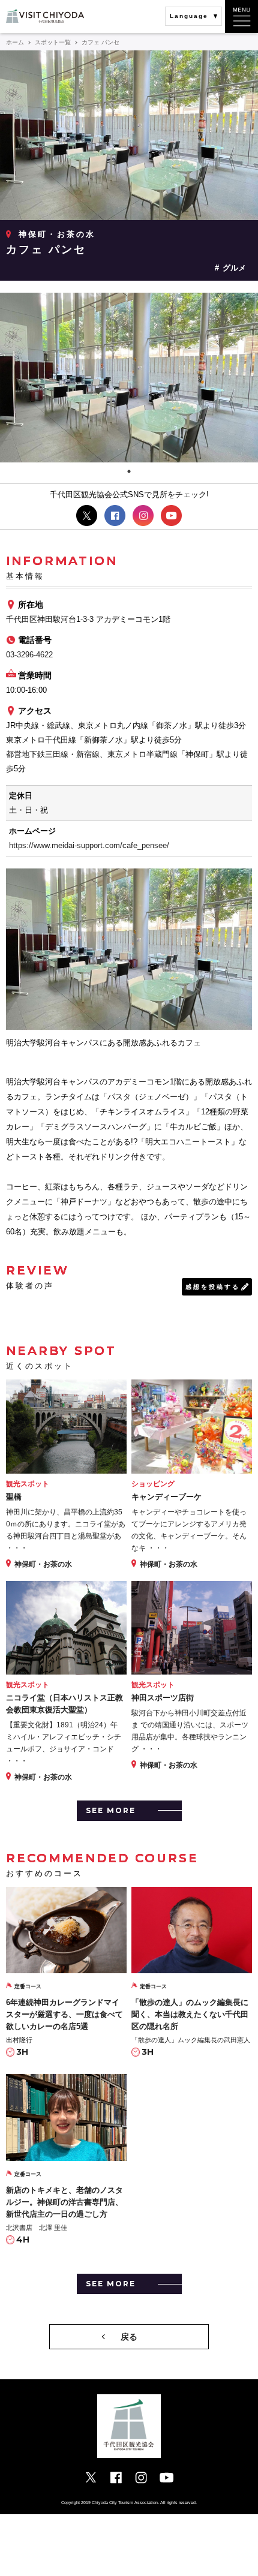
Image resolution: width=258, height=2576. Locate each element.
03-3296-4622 (29, 655)
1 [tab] (129, 471)
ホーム (15, 42)
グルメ (234, 268)
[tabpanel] (129, 378)
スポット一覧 (53, 42)
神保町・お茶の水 (57, 234)
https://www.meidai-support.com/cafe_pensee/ (89, 845)
